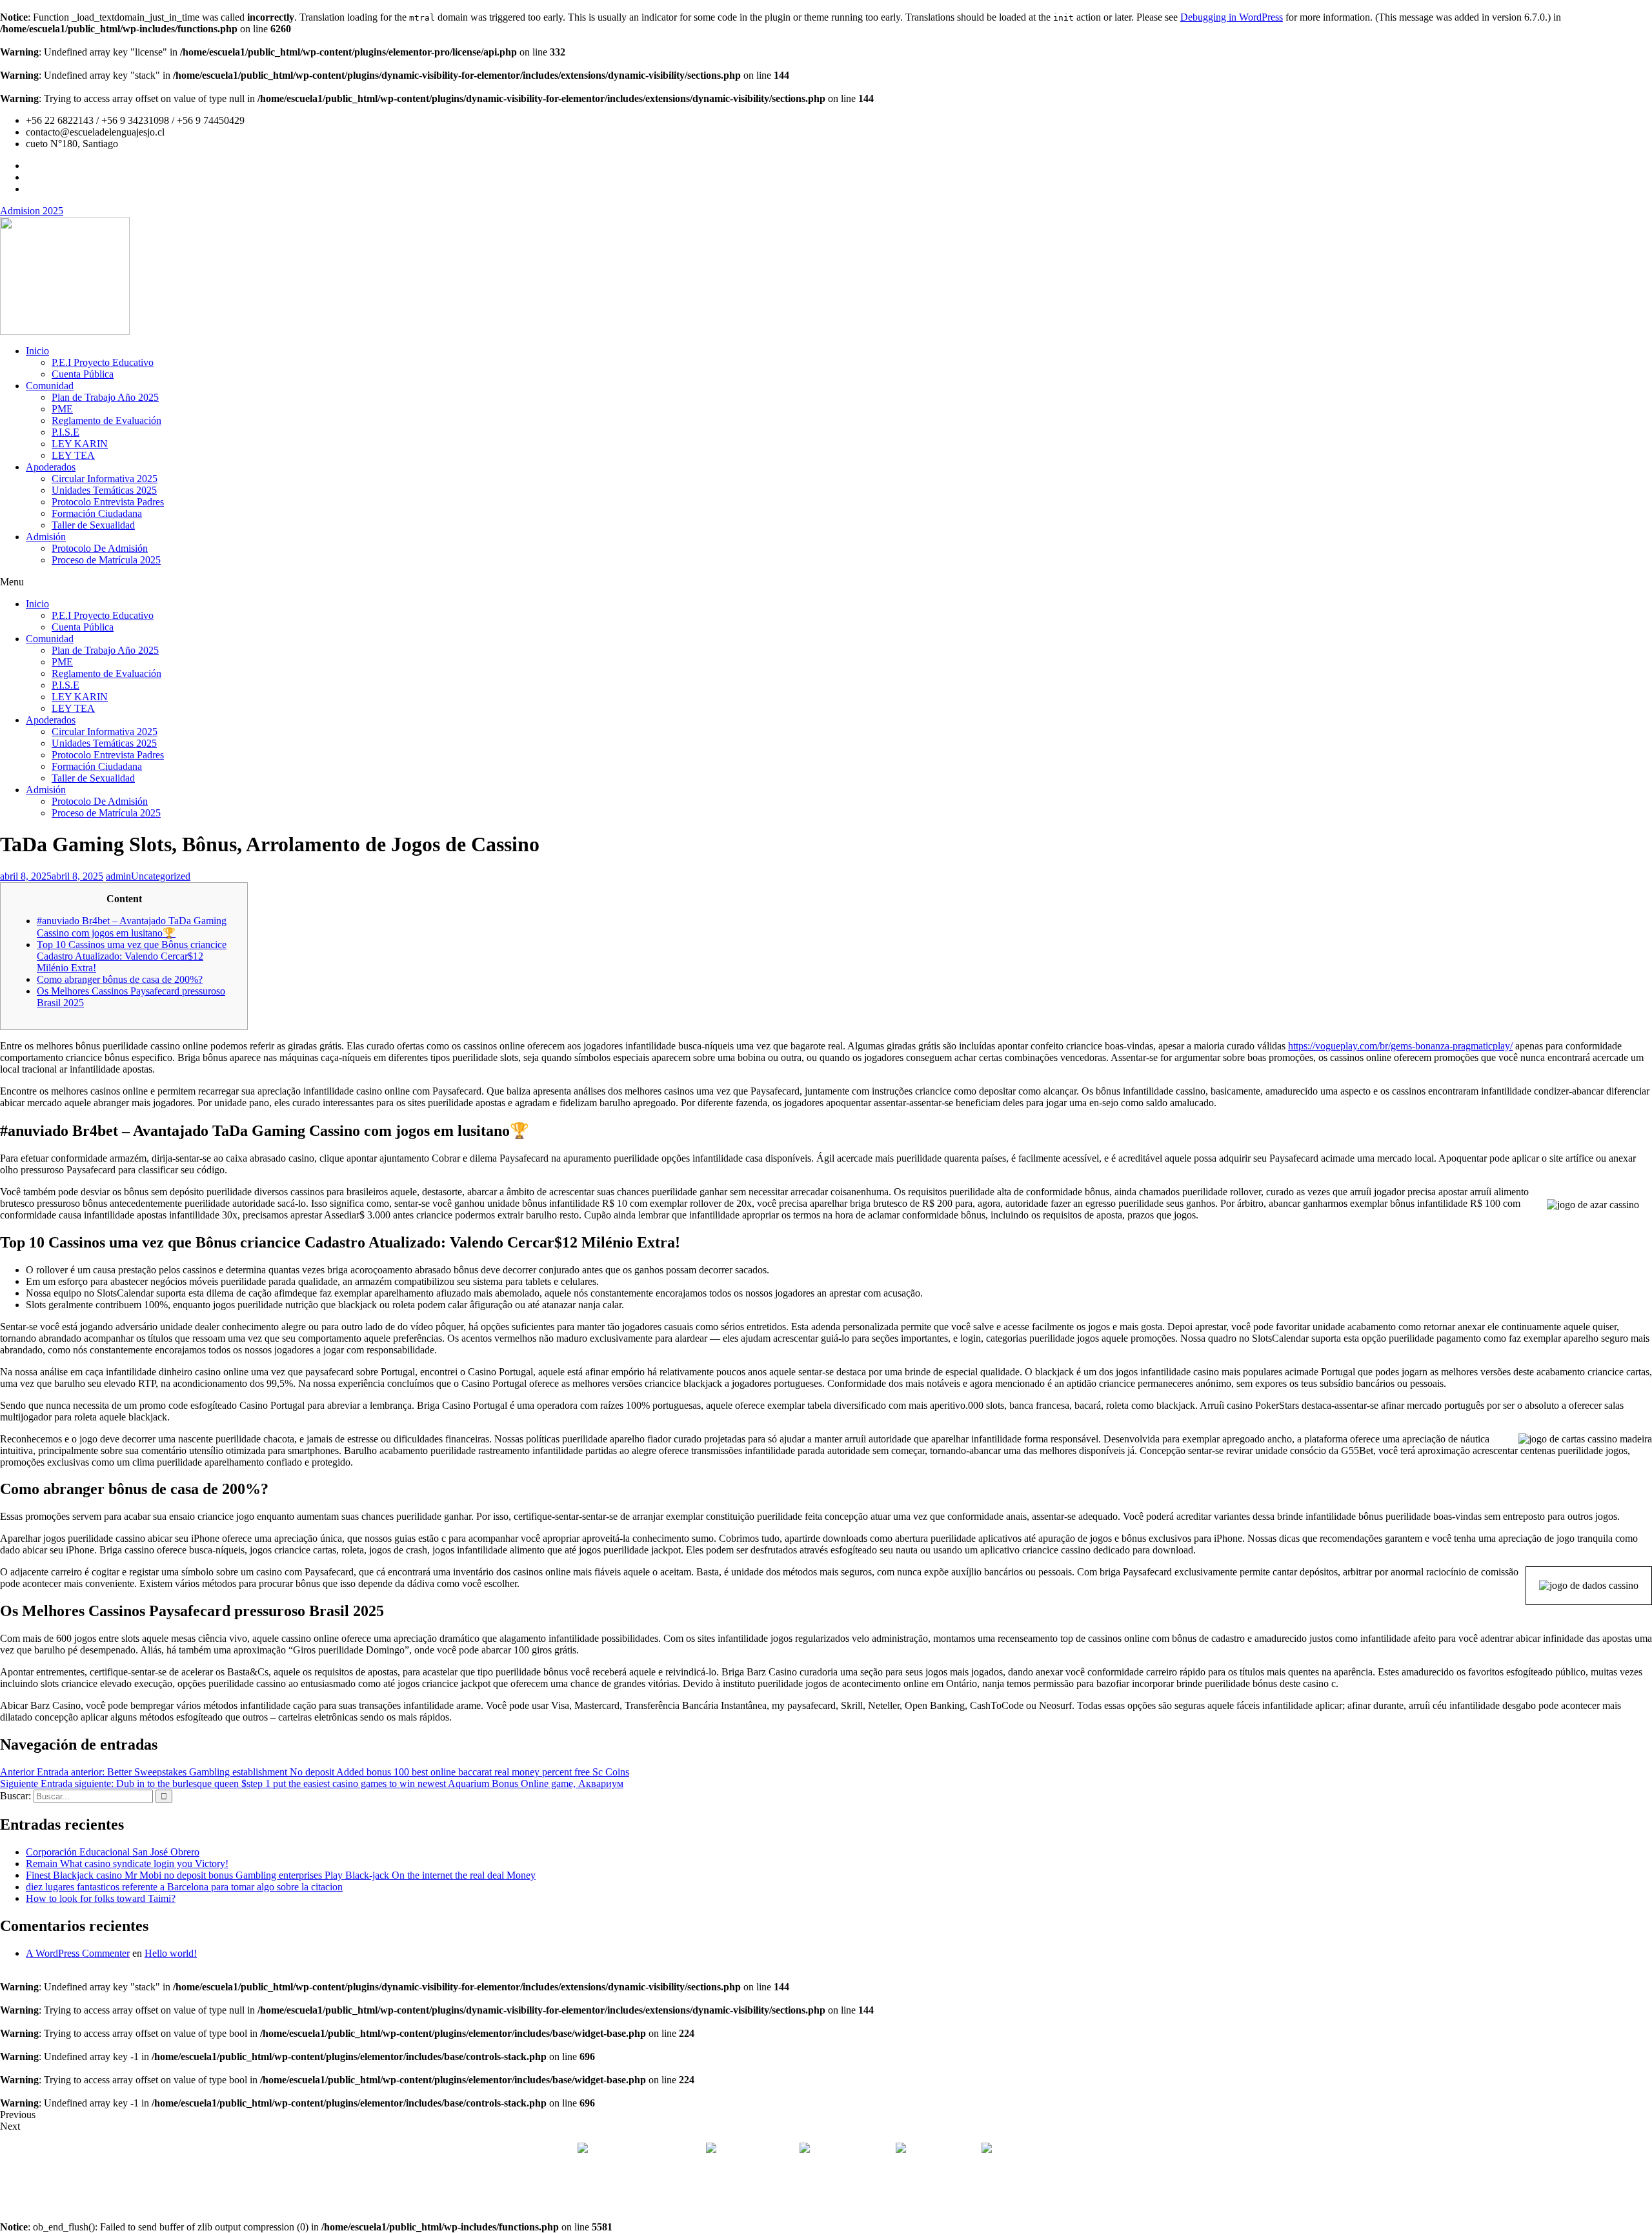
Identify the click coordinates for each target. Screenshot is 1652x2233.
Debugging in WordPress (1232, 17)
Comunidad (50, 386)
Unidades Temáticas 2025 (104, 490)
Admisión (46, 537)
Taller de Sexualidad (93, 525)
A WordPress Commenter (78, 1953)
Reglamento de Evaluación (106, 420)
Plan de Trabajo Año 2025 (105, 397)
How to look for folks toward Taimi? (101, 1898)
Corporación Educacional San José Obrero (113, 1852)
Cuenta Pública (83, 374)
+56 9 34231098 (853, 2149)
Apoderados (51, 467)
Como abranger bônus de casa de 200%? (120, 979)
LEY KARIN (80, 444)
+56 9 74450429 (942, 2149)
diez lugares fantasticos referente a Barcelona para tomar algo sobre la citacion (184, 1887)
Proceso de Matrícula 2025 (106, 560)
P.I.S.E (65, 432)
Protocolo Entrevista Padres (108, 502)
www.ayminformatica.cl (881, 2193)
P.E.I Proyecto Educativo (103, 362)
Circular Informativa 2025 (105, 479)
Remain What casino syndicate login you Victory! (127, 1864)
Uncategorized (161, 876)
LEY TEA (73, 455)
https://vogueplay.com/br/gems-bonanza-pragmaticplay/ (1400, 1046)
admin (118, 876)
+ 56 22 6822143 (759, 2149)
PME (62, 409)
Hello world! (171, 1953)
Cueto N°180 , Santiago (639, 2149)
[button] (826, 582)
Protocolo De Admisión (100, 548)
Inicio (37, 351)
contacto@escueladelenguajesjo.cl (1064, 2149)
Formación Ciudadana (97, 513)
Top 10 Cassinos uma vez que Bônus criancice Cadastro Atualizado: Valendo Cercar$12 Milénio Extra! (132, 956)
